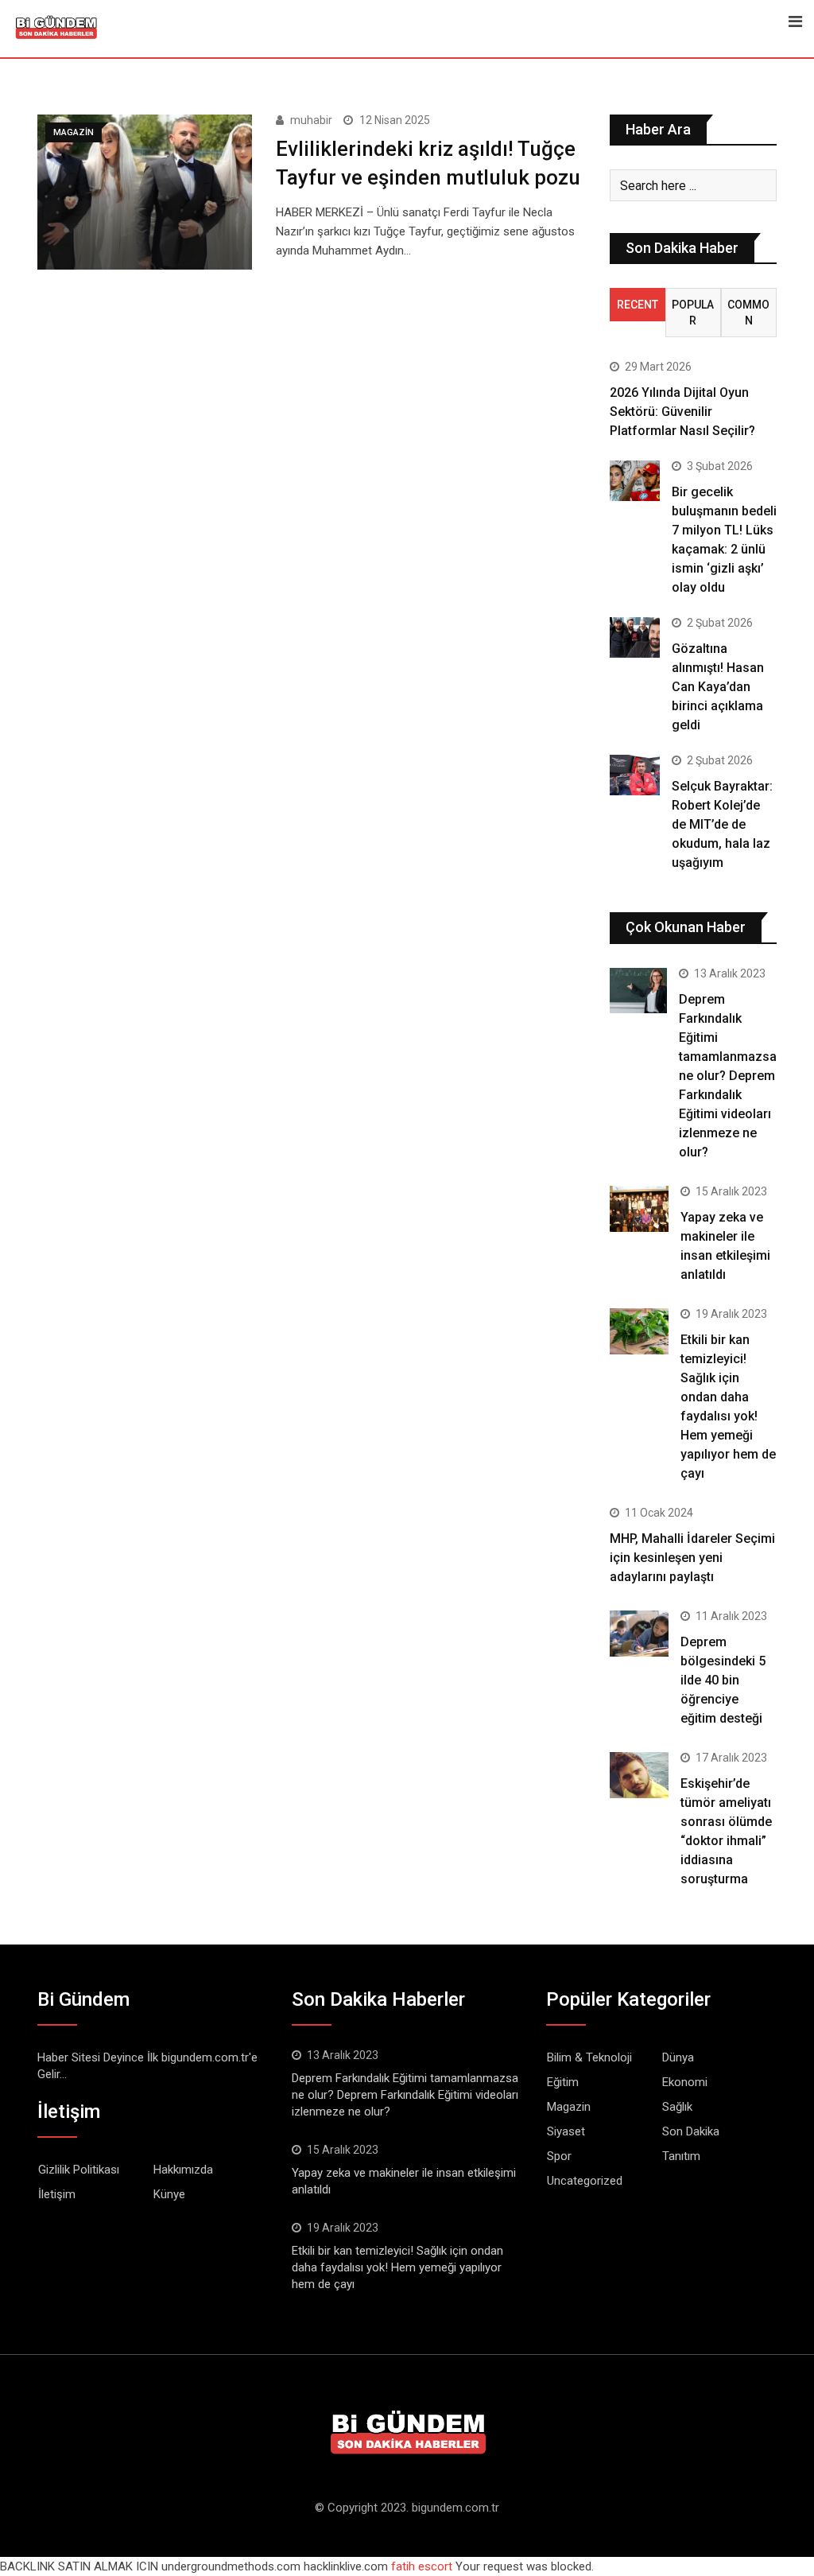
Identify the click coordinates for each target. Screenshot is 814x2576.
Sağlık (677, 2107)
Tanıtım (681, 2156)
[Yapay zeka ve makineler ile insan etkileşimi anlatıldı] (639, 1209)
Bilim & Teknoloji (589, 2057)
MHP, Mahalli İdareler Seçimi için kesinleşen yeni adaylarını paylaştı (692, 1558)
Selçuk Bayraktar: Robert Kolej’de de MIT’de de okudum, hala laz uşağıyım (722, 824)
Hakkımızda (183, 2170)
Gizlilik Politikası (79, 2170)
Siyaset (566, 2131)
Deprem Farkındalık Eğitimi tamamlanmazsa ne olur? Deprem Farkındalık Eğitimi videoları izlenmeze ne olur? (728, 1076)
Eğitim (563, 2082)
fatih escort (422, 2566)
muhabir (311, 120)
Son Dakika (691, 2131)
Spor (559, 2156)
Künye (169, 2194)
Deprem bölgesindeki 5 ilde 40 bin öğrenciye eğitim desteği (723, 1680)
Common (748, 313)
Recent (638, 305)
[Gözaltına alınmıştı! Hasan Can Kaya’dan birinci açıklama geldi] (635, 637)
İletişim (57, 2194)
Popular (693, 313)
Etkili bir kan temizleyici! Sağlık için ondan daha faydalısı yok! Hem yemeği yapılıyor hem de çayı (397, 2267)
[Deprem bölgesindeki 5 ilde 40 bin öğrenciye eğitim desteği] (639, 1634)
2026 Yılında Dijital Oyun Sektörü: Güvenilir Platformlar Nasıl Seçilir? (682, 412)
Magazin (569, 2107)
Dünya (678, 2057)
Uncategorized (585, 2181)
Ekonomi (685, 2082)
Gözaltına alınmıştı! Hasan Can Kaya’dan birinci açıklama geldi (718, 687)
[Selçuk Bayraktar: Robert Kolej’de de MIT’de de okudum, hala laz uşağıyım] (635, 775)
